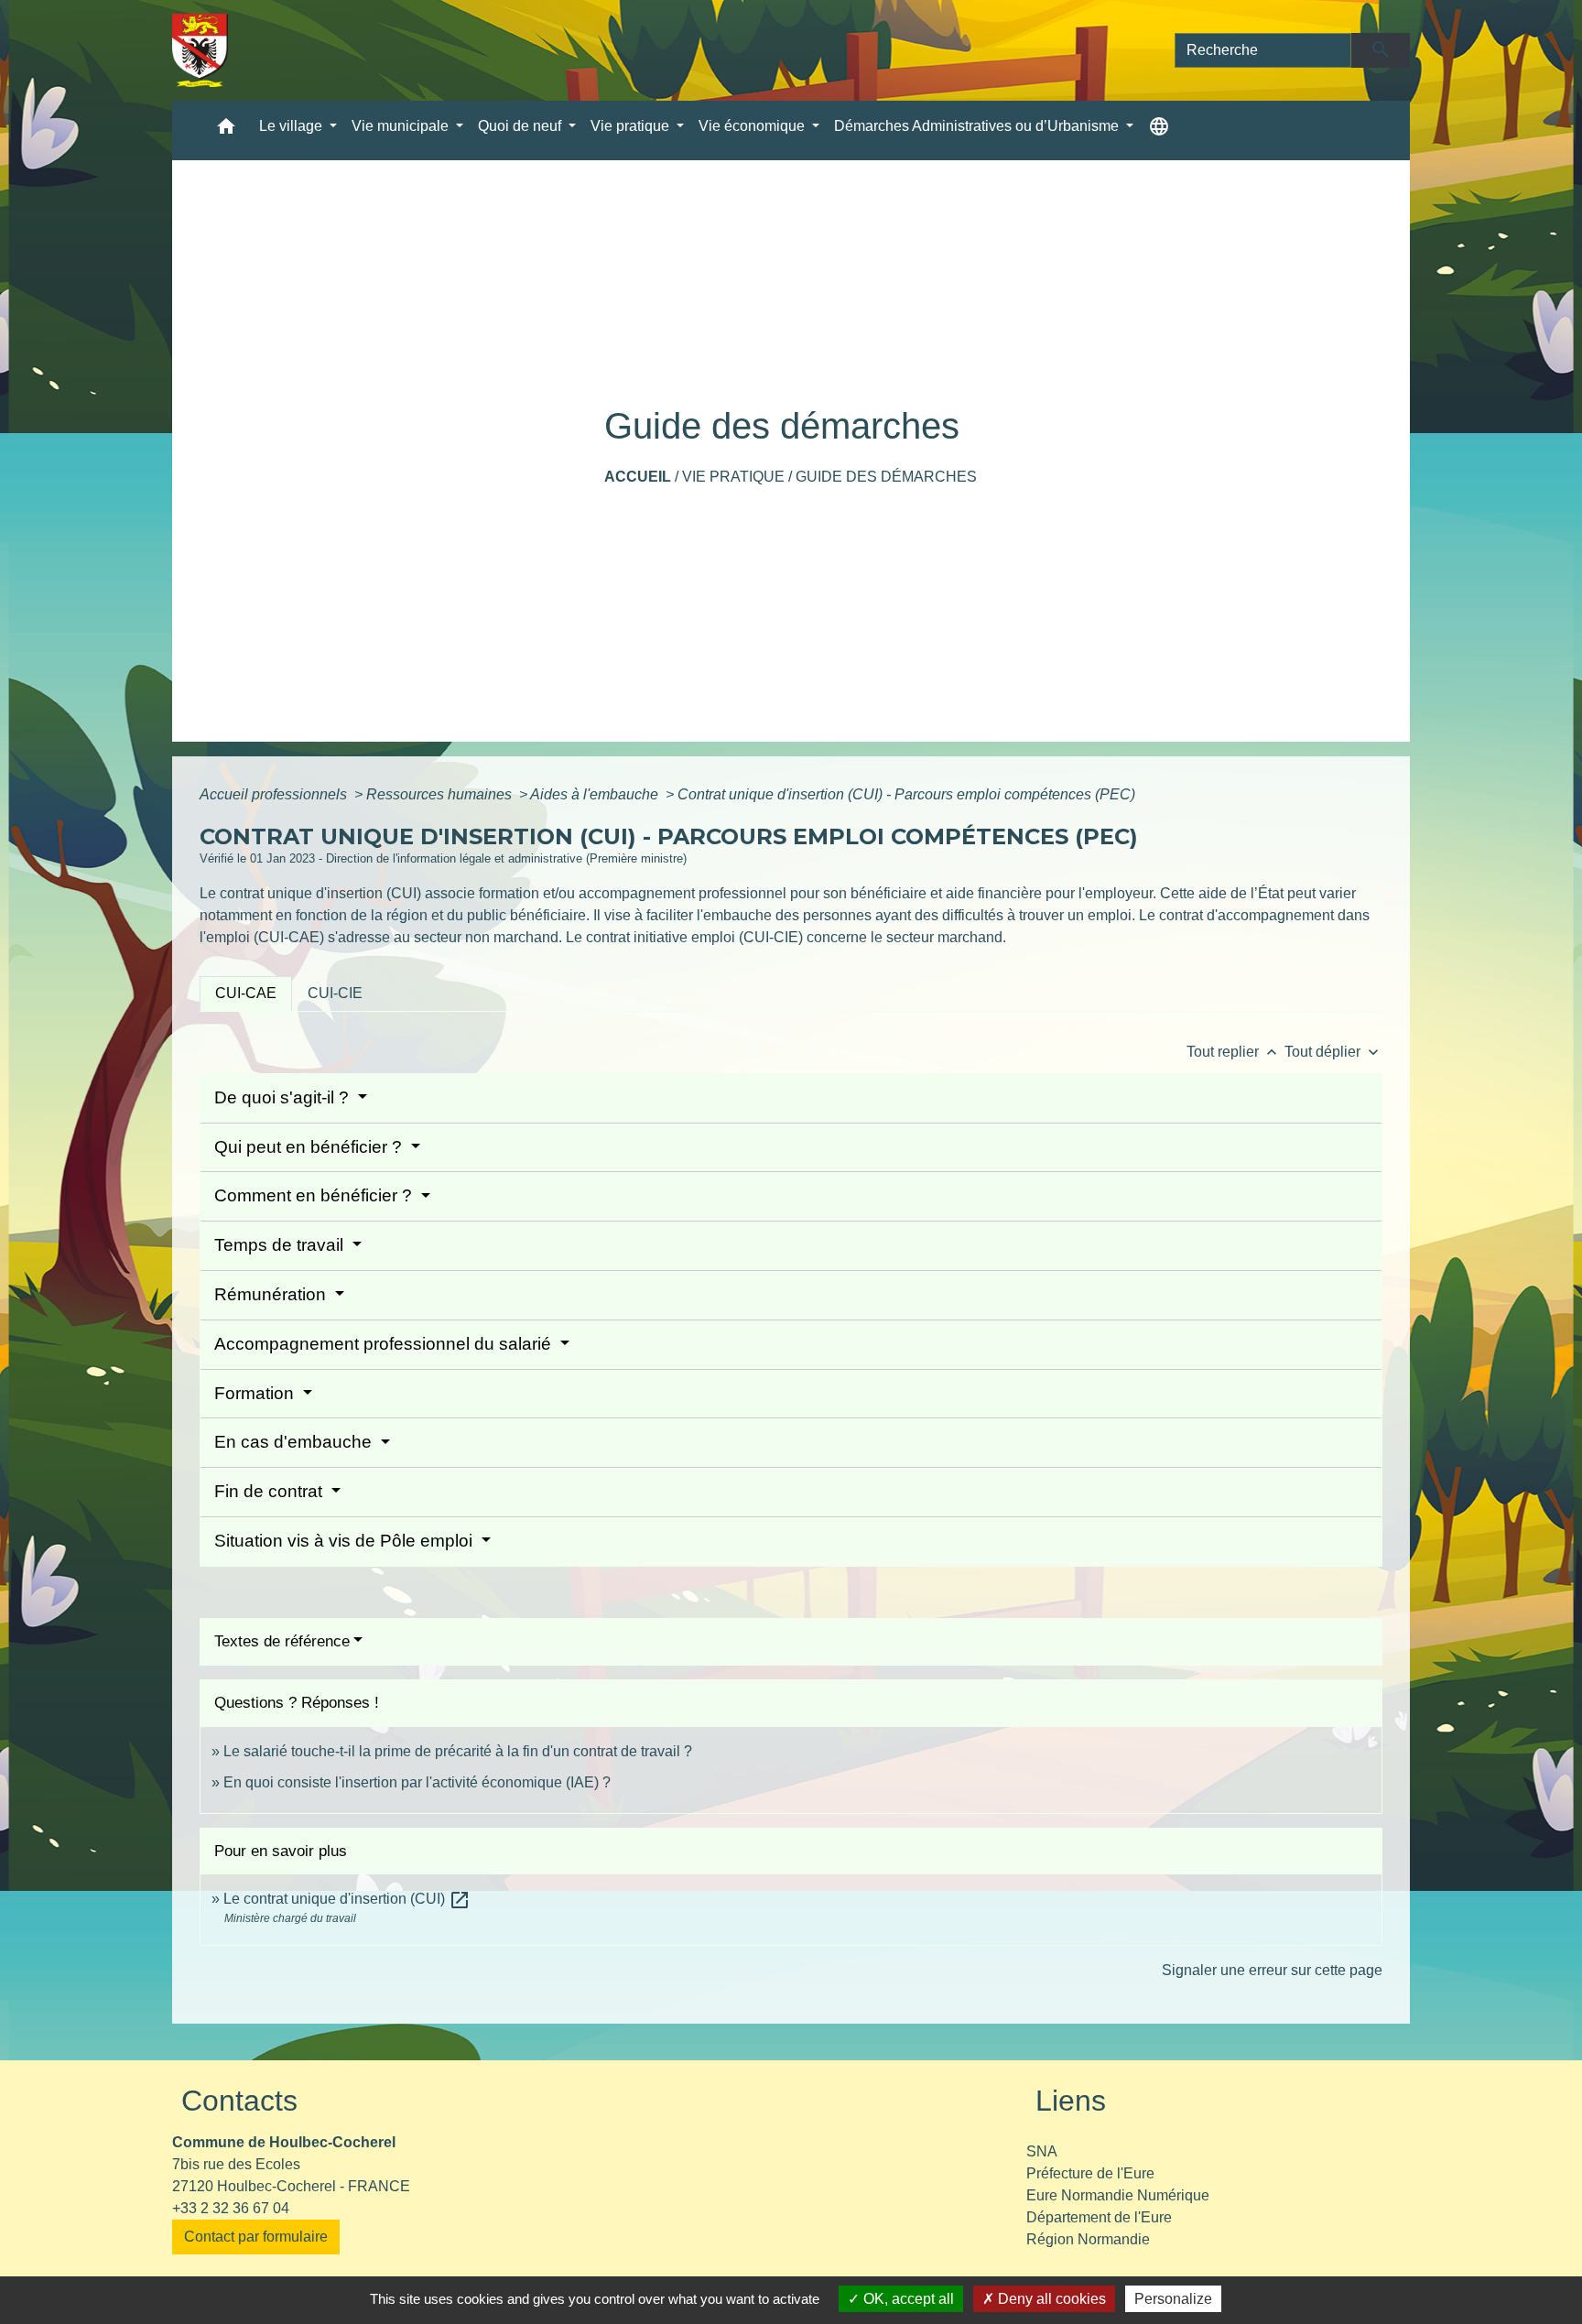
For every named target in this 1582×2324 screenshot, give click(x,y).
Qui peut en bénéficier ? (310, 1147)
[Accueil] (200, 50)
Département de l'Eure (1099, 2217)
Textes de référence (282, 1641)
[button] (226, 130)
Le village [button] (293, 126)
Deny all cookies (1050, 2299)
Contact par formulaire (256, 2237)
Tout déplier (1333, 1052)
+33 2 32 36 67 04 (231, 2208)
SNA (1042, 2151)
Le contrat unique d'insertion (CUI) (347, 1899)
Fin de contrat (271, 1491)
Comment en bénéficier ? (315, 1195)
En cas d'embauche (295, 1442)
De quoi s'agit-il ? (284, 1097)
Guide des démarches (886, 477)
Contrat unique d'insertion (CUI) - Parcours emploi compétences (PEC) (906, 794)
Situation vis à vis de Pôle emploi (346, 1541)
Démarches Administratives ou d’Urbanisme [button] (978, 126)
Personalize (1173, 2299)
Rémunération (272, 1294)
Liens (1071, 2101)
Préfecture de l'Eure (1090, 2173)
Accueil (638, 477)
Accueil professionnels (275, 794)
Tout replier (1234, 1052)
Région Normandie (1088, 2239)
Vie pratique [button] (632, 126)
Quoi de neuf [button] (521, 126)
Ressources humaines (441, 794)
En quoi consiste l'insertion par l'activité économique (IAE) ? (417, 1782)
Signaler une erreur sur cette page (1272, 1970)
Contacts (239, 2101)
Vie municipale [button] (402, 126)
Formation (256, 1393)
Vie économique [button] (753, 126)
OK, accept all (907, 2299)
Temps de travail (281, 1245)
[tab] (246, 994)
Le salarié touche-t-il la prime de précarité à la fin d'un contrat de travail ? (458, 1751)
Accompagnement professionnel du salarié (385, 1344)
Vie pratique (733, 477)
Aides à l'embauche (596, 794)
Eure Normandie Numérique (1118, 2195)
